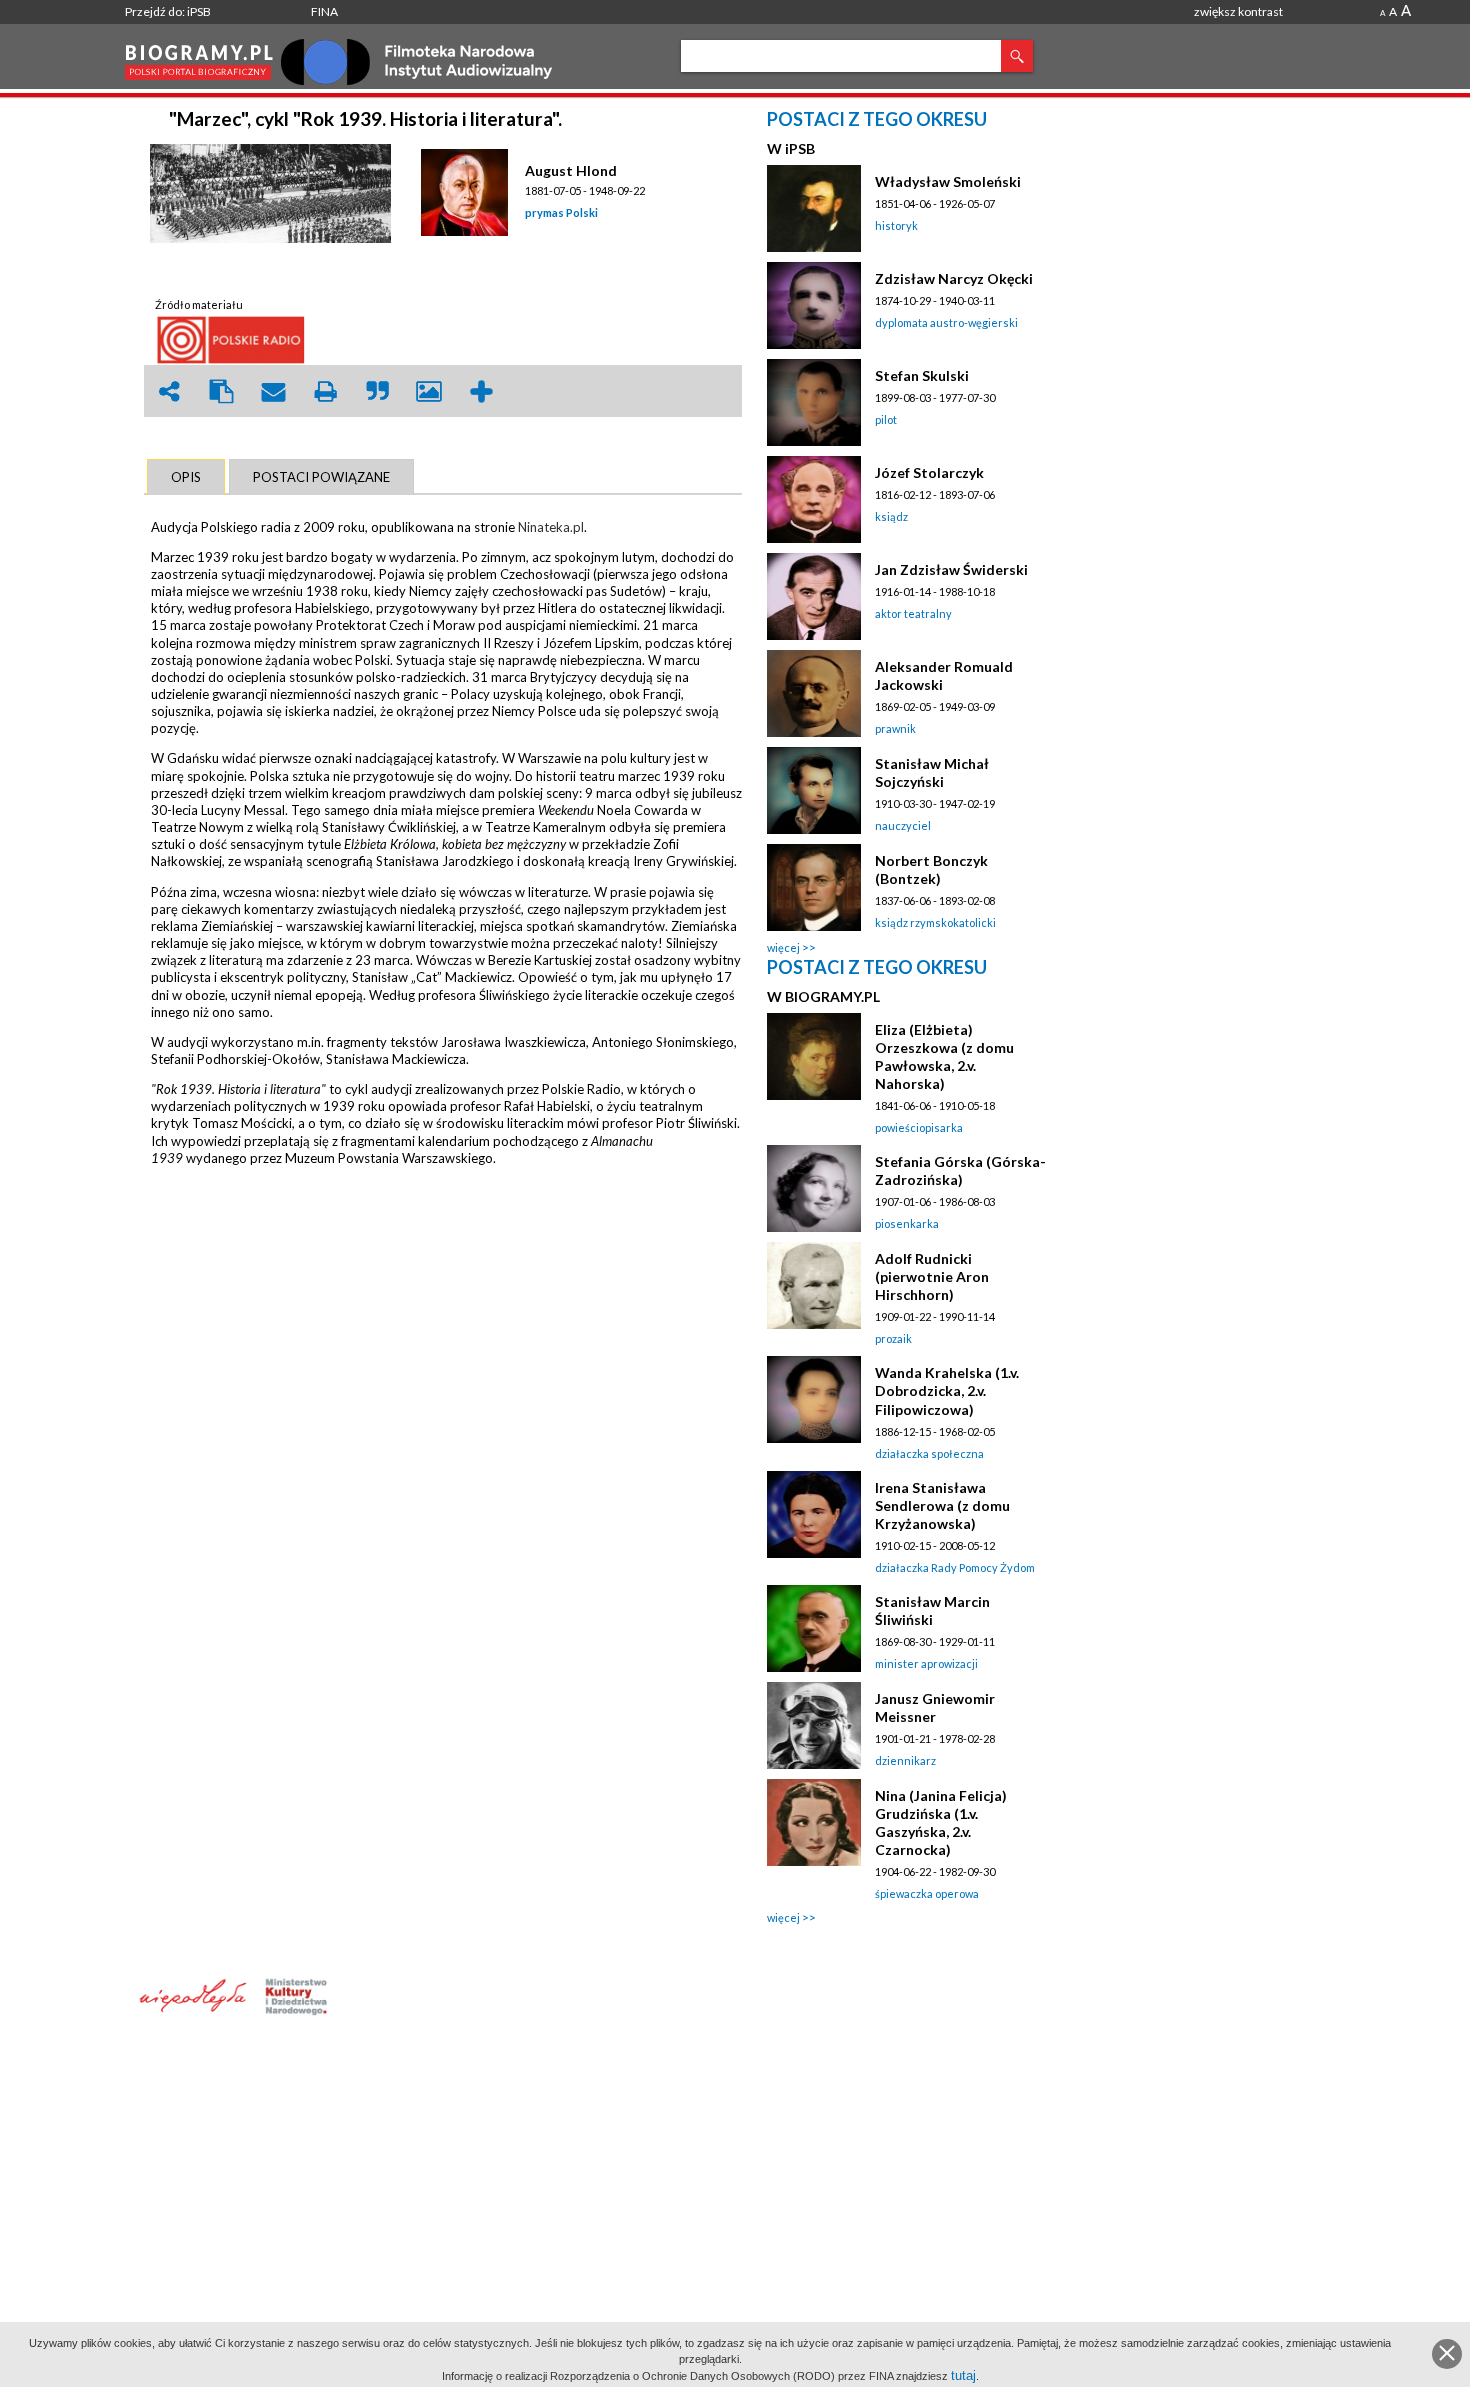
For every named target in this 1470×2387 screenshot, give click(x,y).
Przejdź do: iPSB (168, 11)
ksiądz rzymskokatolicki (935, 922)
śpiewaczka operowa (927, 1893)
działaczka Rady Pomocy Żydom (955, 1567)
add (481, 391)
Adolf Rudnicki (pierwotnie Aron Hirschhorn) (932, 1276)
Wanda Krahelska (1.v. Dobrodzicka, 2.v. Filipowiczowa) (947, 1390)
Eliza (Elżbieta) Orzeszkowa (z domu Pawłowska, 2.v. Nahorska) (944, 1056)
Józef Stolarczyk (929, 472)
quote (377, 391)
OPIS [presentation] (186, 477)
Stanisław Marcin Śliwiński (932, 1610)
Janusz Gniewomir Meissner (935, 1707)
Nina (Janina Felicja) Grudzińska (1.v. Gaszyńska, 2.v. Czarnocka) (941, 1822)
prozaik (893, 1338)
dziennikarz (905, 1760)
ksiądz (891, 516)
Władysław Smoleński (948, 181)
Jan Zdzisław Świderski (951, 569)
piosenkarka (907, 1223)
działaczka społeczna (929, 1453)
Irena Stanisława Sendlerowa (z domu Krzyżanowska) (942, 1505)
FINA (324, 11)
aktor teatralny (913, 613)
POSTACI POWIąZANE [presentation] (321, 477)
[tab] (186, 477)
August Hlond (571, 170)
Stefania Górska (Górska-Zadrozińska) (960, 1170)
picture (429, 391)
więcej (783, 947)
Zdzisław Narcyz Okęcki (954, 278)
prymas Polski (561, 212)
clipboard (221, 391)
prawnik (895, 728)
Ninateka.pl (551, 527)
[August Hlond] (468, 193)
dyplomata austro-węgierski (946, 322)
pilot (886, 419)
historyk (896, 225)
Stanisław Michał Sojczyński (932, 772)
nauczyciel (903, 825)
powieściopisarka (919, 1127)
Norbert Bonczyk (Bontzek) (931, 869)
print (325, 391)
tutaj (963, 2375)
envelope (273, 391)
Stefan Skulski (922, 375)
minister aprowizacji (926, 1663)
